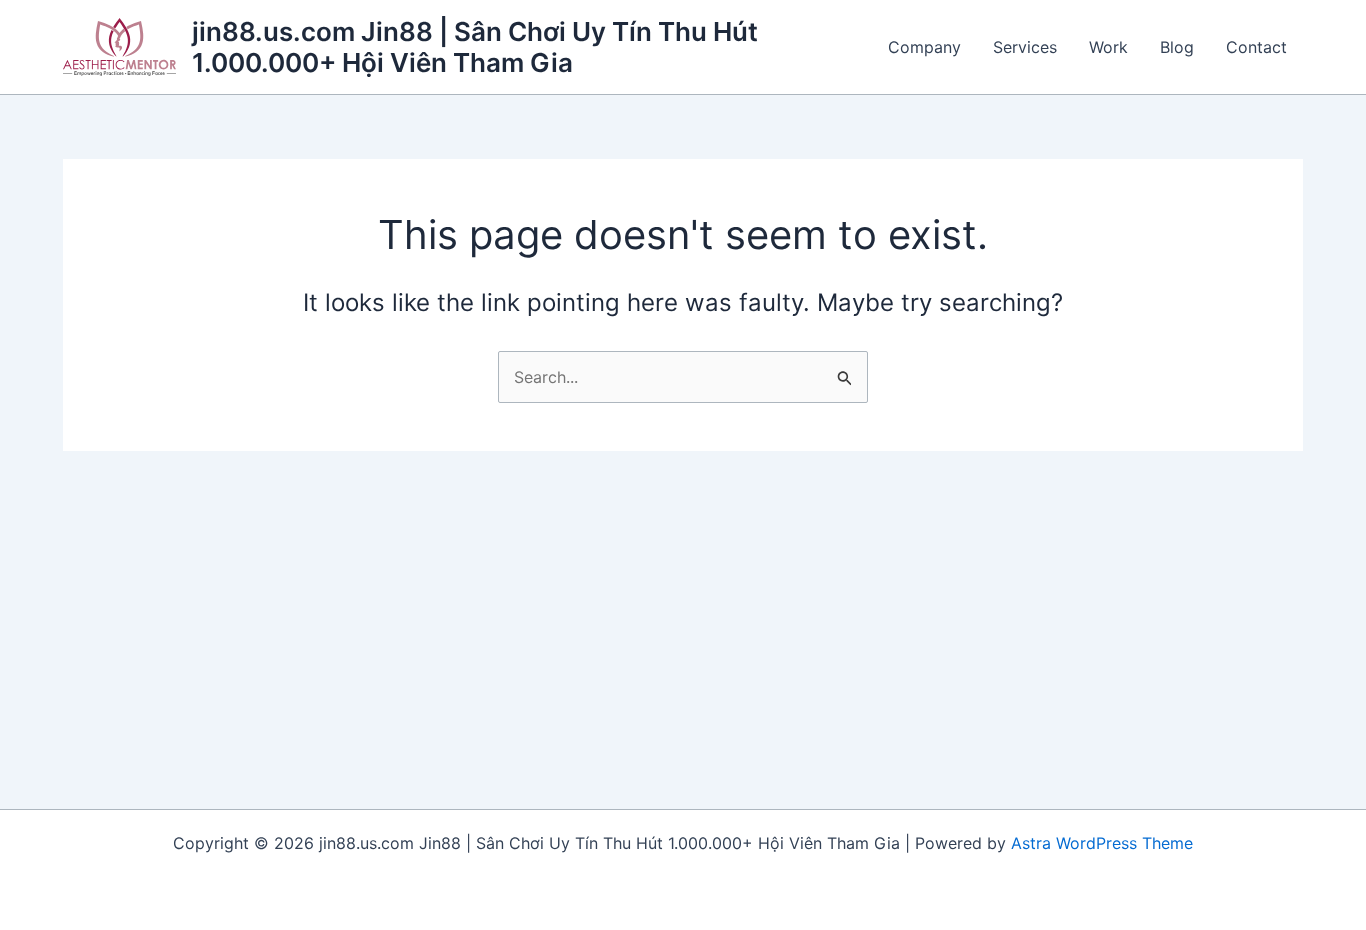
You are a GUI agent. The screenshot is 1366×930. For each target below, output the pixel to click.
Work (1108, 47)
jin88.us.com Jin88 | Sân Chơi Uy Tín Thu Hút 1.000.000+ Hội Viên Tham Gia (475, 47)
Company (924, 47)
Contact (1256, 47)
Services (1025, 47)
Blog (1177, 47)
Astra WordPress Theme (1102, 843)
